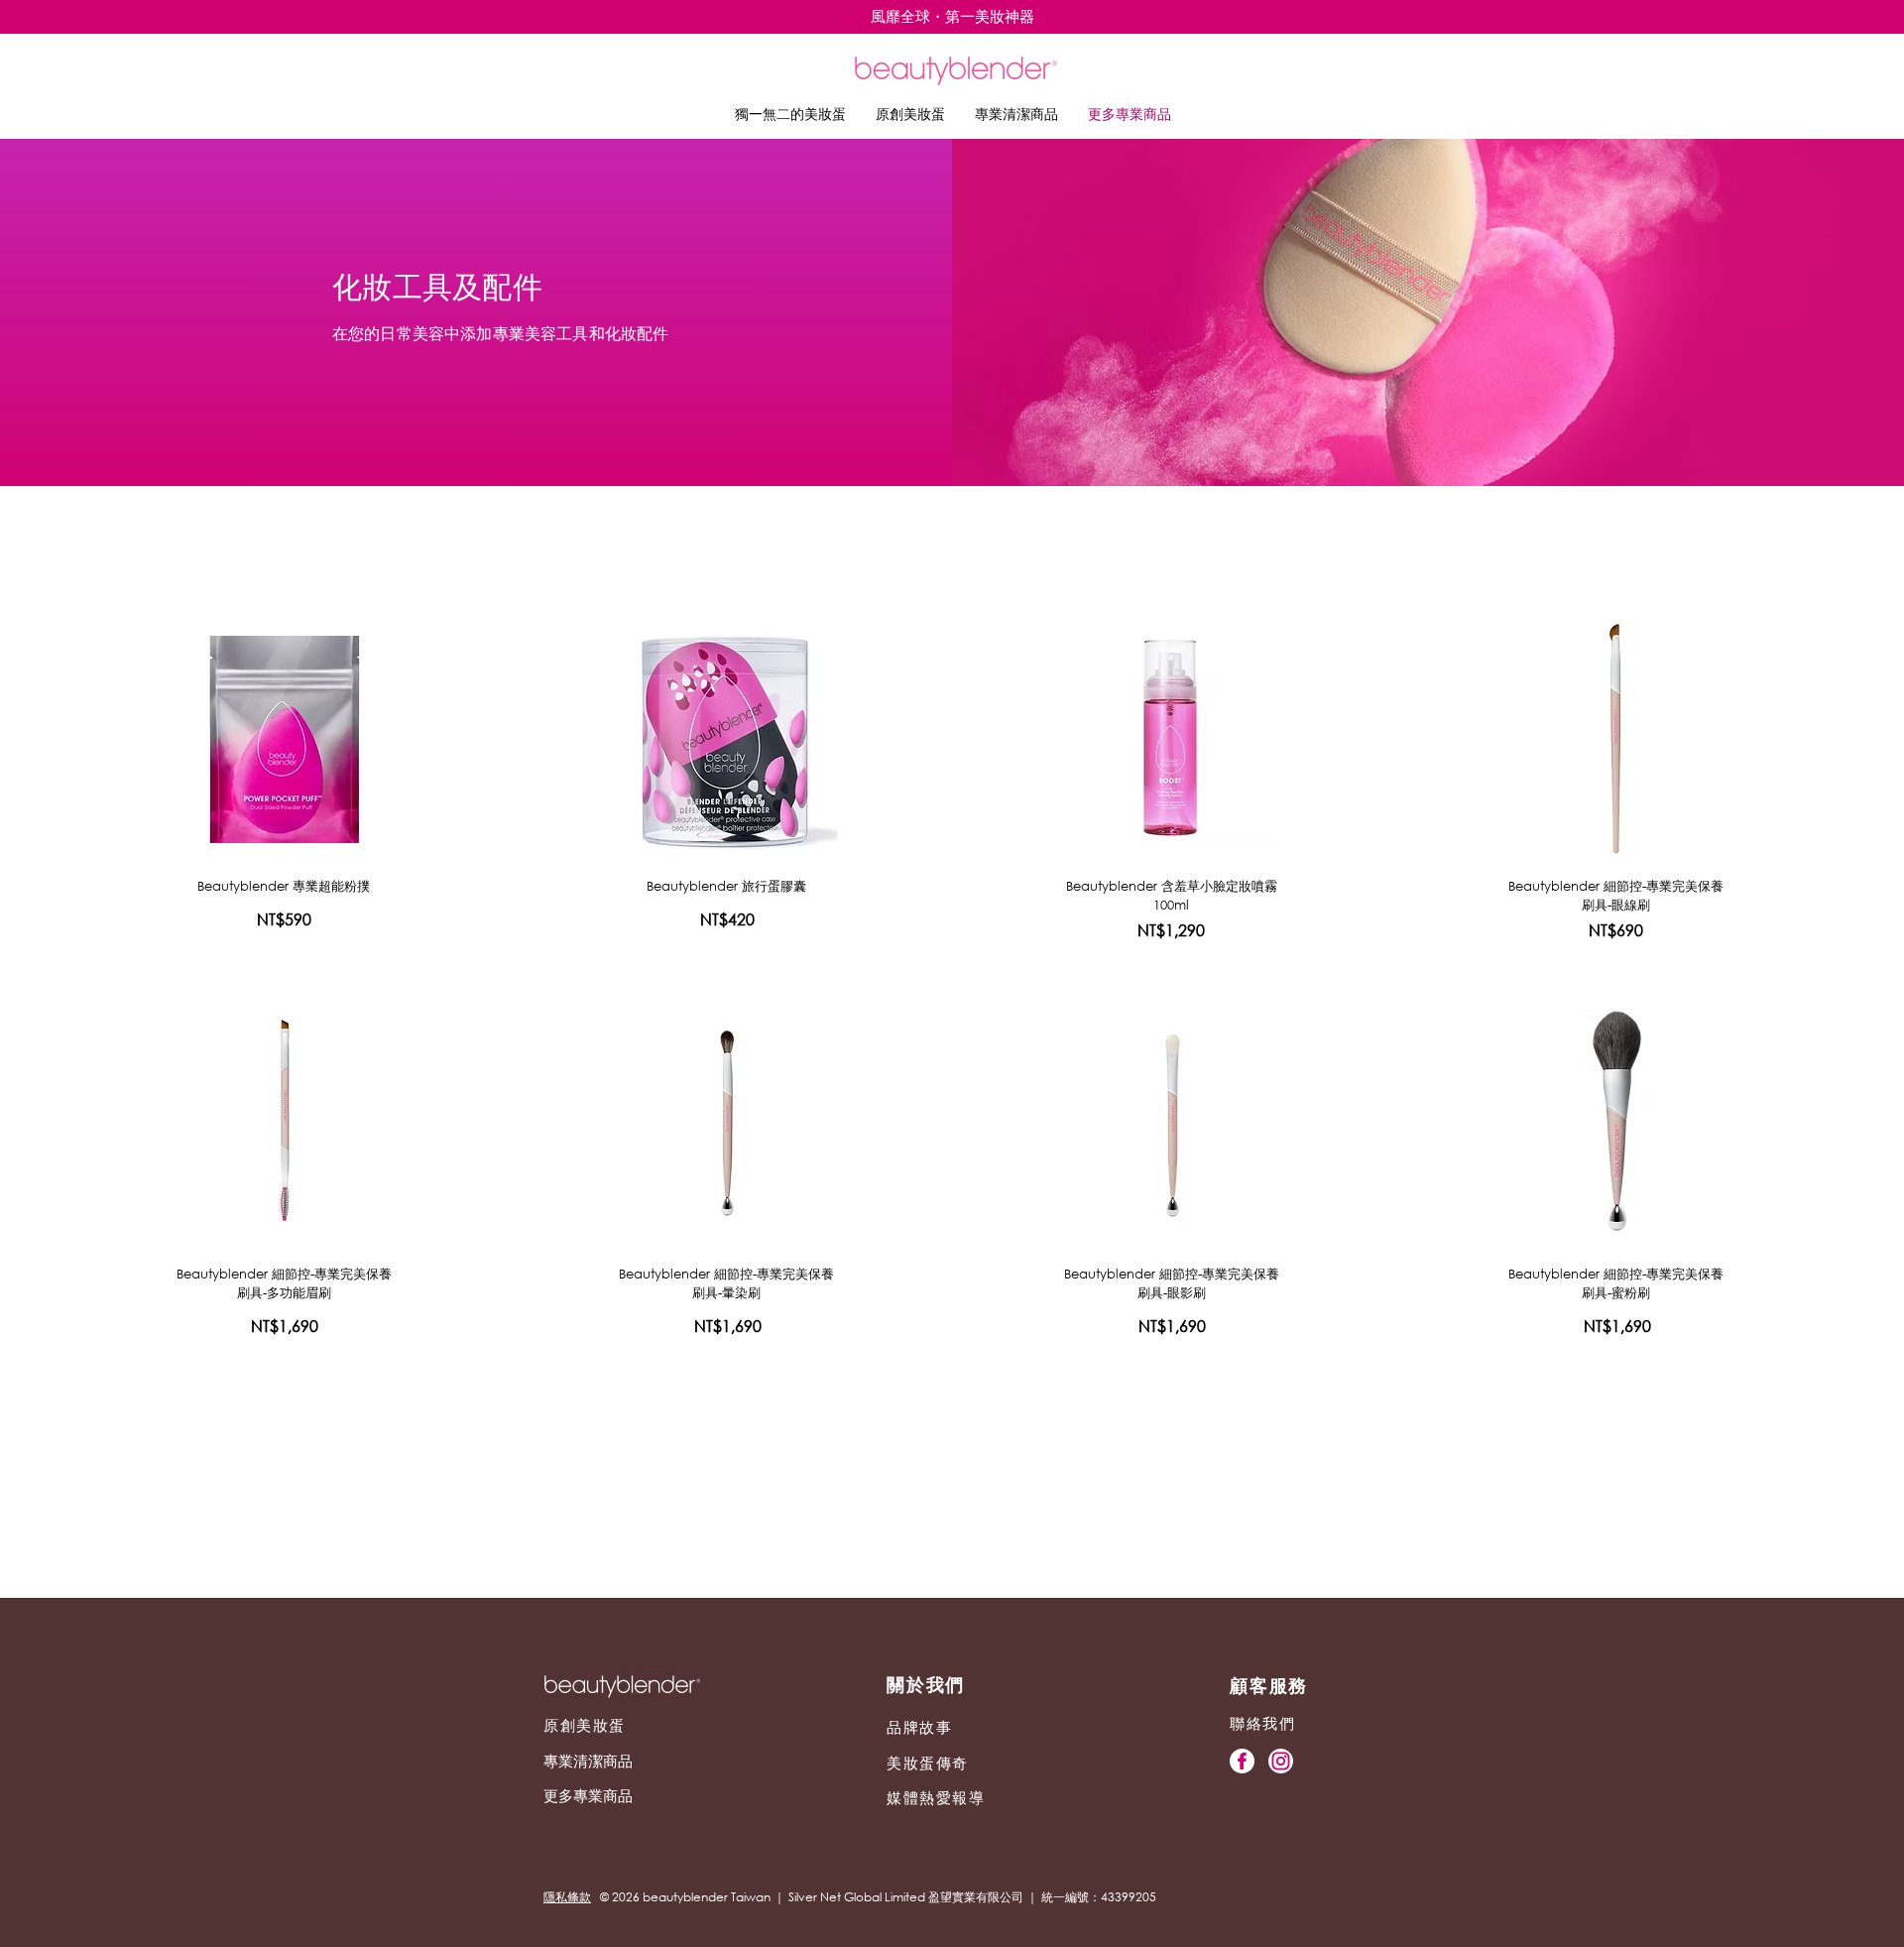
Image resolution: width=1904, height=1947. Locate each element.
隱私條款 (567, 1897)
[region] (284, 735)
